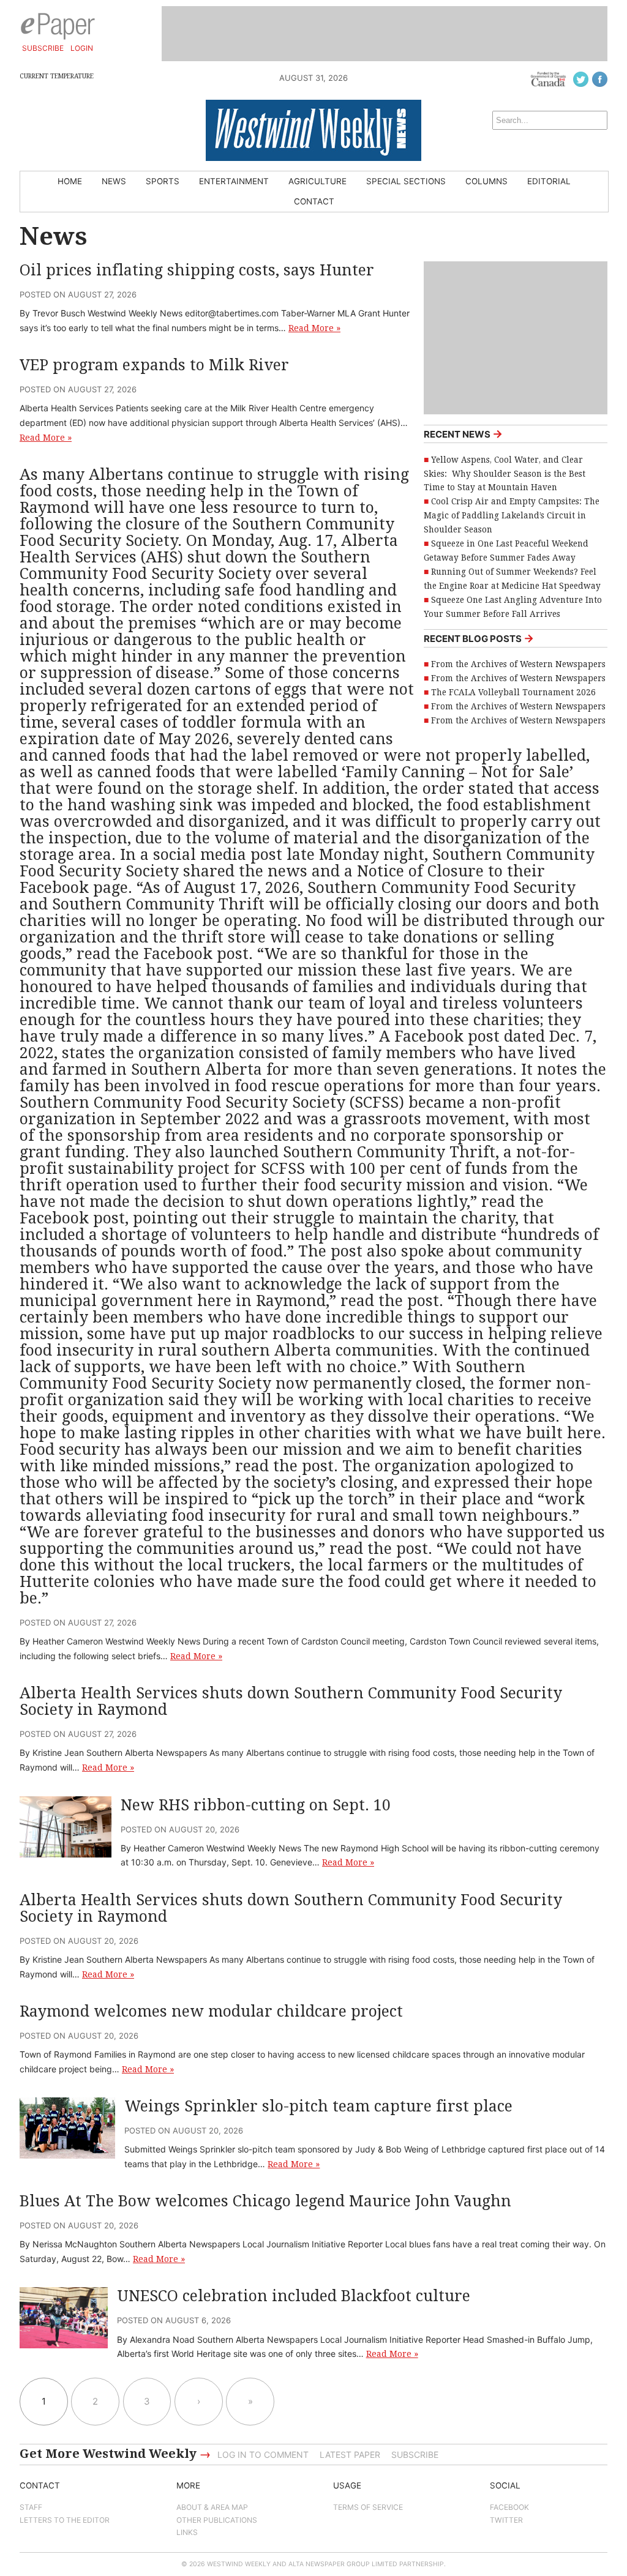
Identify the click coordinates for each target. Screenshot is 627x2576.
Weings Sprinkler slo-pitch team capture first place (318, 2106)
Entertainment (234, 181)
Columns (486, 181)
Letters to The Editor (65, 2520)
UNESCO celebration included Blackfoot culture (294, 2296)
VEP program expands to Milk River (154, 365)
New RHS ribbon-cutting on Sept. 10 (256, 1805)
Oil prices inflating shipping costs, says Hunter (197, 270)
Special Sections (406, 181)
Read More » (314, 328)
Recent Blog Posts (479, 638)
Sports (163, 181)
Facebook (509, 2507)
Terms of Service (368, 2507)
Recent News (463, 434)
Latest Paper (350, 2455)
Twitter (506, 2520)
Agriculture (317, 181)
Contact (314, 201)
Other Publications (217, 2520)
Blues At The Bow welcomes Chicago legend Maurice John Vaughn (265, 2201)
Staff (31, 2507)
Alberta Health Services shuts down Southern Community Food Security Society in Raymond (291, 1701)
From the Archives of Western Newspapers (518, 664)
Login (82, 48)
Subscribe (43, 48)
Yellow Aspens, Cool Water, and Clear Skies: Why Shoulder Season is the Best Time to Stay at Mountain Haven (505, 474)
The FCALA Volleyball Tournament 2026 (513, 692)
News (114, 181)
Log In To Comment (263, 2455)
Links (187, 2532)
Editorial (549, 181)
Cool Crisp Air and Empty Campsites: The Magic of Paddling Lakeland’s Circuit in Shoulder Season (512, 515)
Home (70, 181)
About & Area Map (212, 2507)
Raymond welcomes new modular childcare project (211, 2011)
